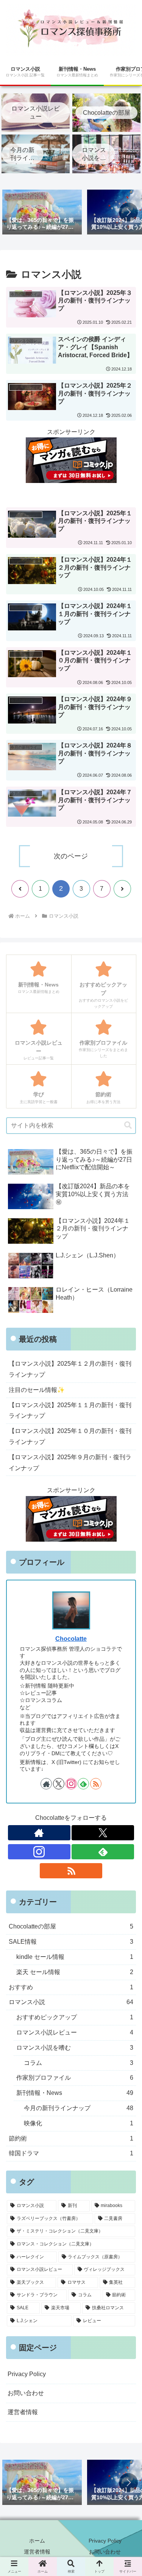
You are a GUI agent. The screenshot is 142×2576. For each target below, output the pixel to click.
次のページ (71, 856)
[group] (42, 213)
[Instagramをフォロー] (71, 1784)
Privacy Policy (27, 2374)
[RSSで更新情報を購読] (96, 1784)
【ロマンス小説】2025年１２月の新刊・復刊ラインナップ (70, 1369)
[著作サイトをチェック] (46, 1784)
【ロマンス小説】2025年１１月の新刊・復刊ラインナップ (70, 1411)
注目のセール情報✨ (37, 1390)
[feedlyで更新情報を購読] (83, 1784)
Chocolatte (71, 1639)
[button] (128, 212)
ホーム (37, 2541)
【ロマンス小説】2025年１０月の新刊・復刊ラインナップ (70, 1436)
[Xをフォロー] (59, 1784)
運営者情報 (23, 2412)
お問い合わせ (26, 2393)
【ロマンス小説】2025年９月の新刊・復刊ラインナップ (70, 1463)
